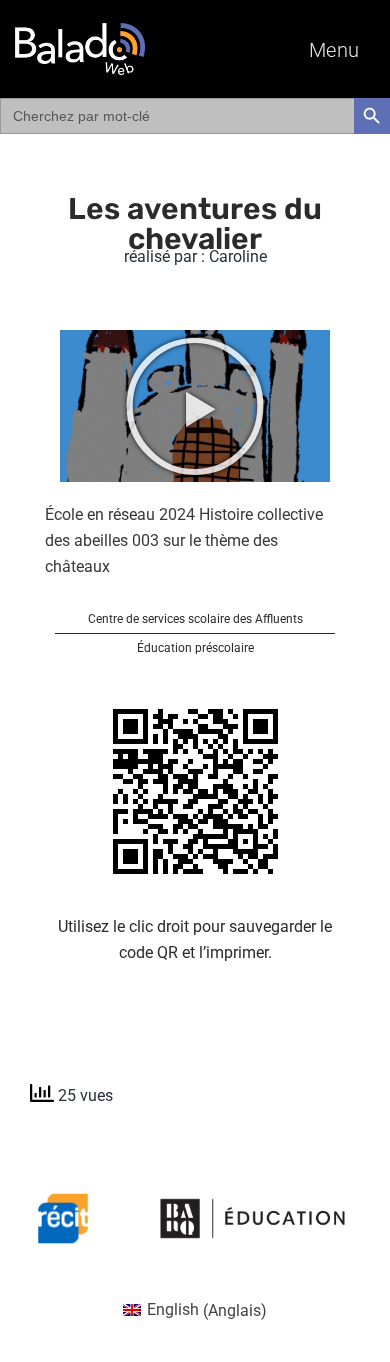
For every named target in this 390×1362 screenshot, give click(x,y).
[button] (195, 406)
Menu (334, 50)
